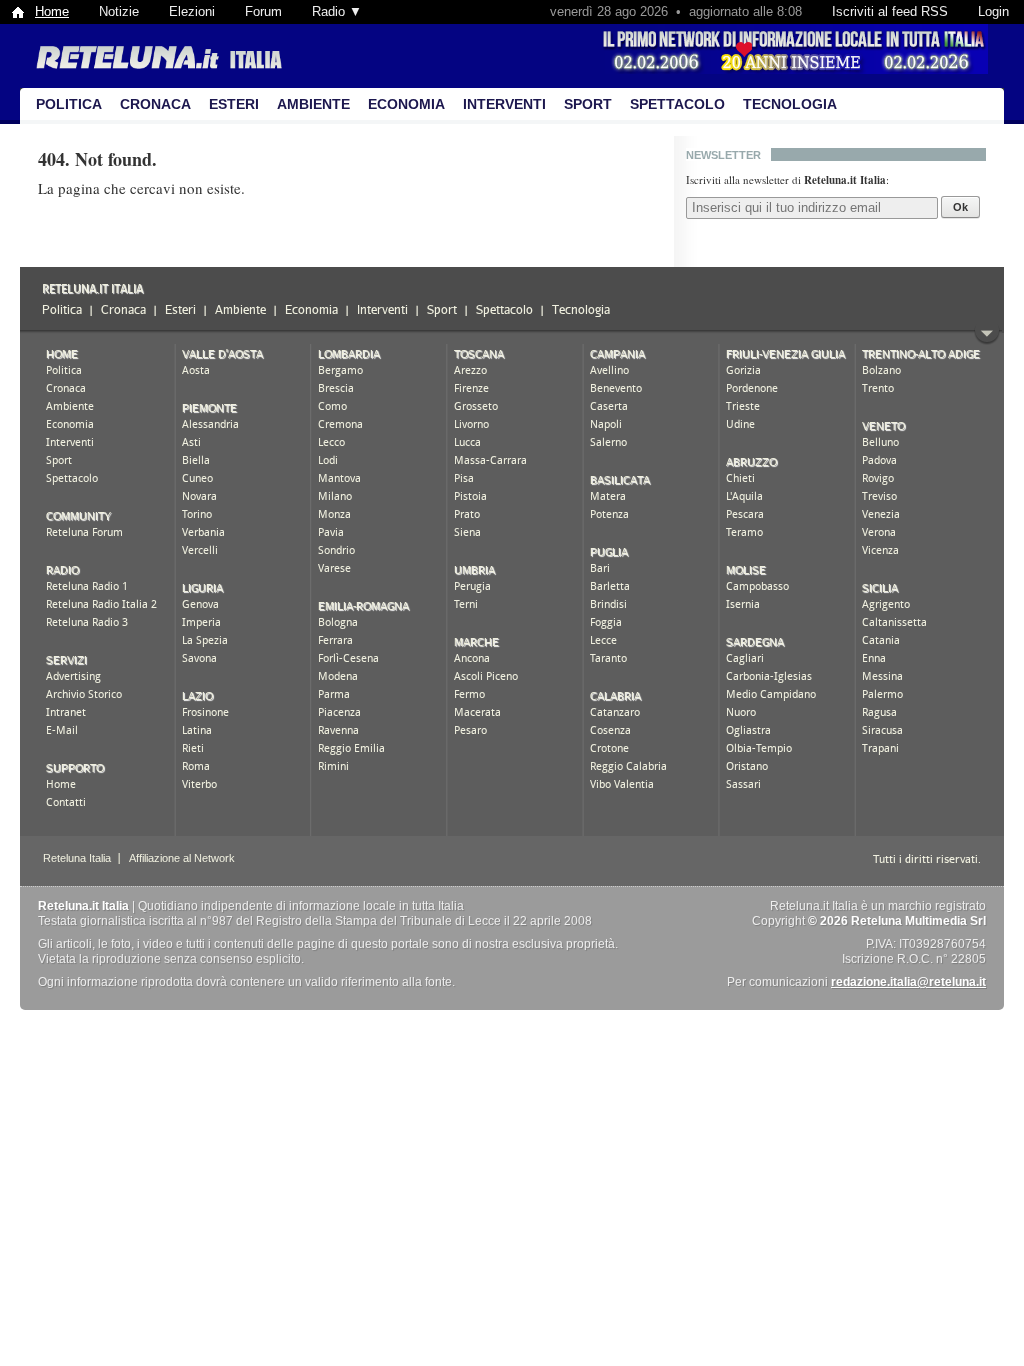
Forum (263, 11)
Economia (406, 104)
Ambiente (313, 104)
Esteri (234, 104)
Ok (960, 207)
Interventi (504, 104)
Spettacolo (677, 104)
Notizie (119, 11)
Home (52, 11)
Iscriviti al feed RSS (890, 11)
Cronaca (155, 104)
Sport (588, 104)
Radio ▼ (337, 11)
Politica (69, 104)
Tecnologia (790, 104)
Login (993, 11)
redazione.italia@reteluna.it (908, 982)
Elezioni (192, 11)
